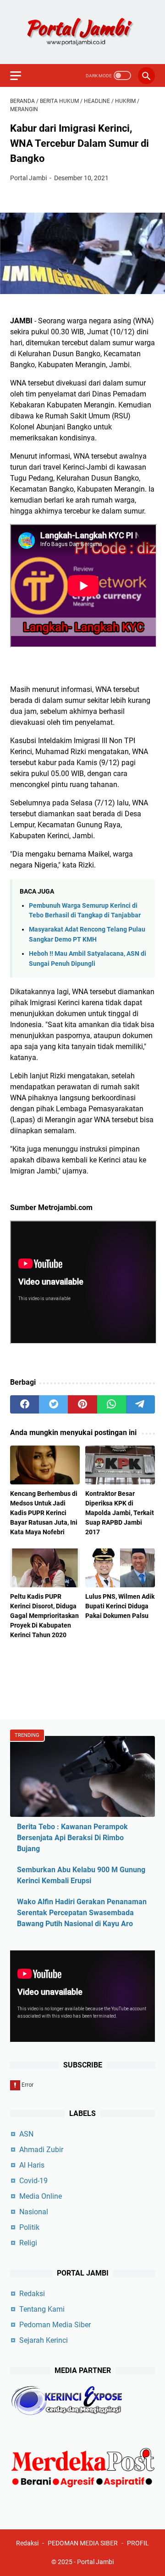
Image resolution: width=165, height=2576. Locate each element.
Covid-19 (33, 2181)
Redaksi (32, 2294)
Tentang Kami (42, 2309)
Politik (29, 2227)
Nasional (34, 2212)
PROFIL (138, 2543)
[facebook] (25, 1404)
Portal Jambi (95, 2562)
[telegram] (140, 1404)
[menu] (21, 75)
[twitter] (53, 1404)
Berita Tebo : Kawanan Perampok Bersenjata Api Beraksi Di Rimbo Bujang (72, 1838)
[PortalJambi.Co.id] (82, 32)
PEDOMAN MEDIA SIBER (83, 2543)
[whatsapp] (112, 1404)
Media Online (41, 2196)
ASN (26, 2134)
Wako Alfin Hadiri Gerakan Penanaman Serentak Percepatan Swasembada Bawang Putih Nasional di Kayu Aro (82, 1913)
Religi (28, 2243)
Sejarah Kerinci (44, 2340)
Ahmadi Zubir (41, 2150)
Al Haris (32, 2165)
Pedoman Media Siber (55, 2325)
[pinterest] (82, 1404)
